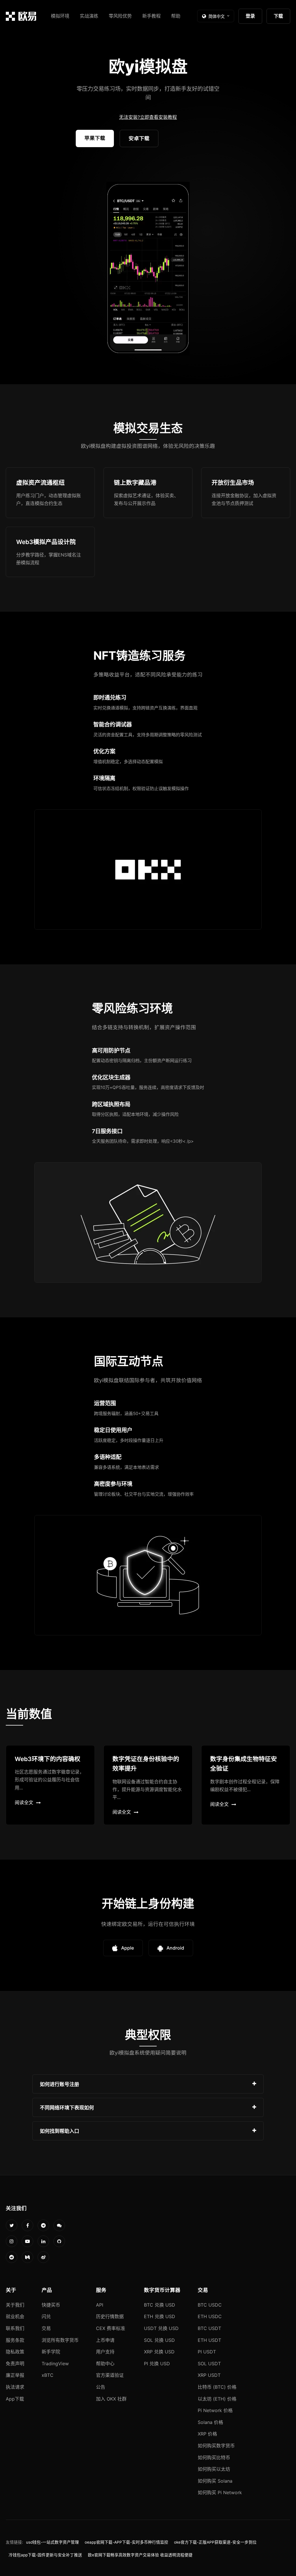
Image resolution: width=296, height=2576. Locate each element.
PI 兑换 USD (157, 2364)
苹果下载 (95, 138)
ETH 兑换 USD (160, 2316)
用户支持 (105, 2352)
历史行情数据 (110, 2316)
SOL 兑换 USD (159, 2340)
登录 (250, 16)
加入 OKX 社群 (111, 2399)
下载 (278, 16)
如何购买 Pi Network (220, 2492)
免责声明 (15, 2364)
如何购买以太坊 (214, 2469)
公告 (101, 2387)
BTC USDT (209, 2328)
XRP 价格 (207, 2434)
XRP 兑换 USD (159, 2352)
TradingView (55, 2364)
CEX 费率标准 (111, 2328)
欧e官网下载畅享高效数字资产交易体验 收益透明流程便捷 (140, 2555)
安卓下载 (139, 138)
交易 (46, 2328)
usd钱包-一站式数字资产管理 (52, 2542)
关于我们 (15, 2305)
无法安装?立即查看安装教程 (148, 117)
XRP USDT (209, 2375)
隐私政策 (15, 2352)
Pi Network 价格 (215, 2410)
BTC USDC (210, 2305)
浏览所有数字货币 (60, 2340)
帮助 (176, 16)
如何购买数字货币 (216, 2446)
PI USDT (207, 2352)
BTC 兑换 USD (160, 2305)
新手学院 (51, 2352)
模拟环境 (60, 16)
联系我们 (15, 2328)
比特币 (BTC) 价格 (217, 2387)
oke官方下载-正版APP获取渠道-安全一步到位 (215, 2542)
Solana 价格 (210, 2422)
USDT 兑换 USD (161, 2328)
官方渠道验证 (110, 2375)
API (100, 2305)
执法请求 (15, 2387)
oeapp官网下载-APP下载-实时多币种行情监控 (126, 2542)
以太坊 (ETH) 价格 (217, 2399)
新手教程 (151, 16)
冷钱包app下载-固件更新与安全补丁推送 (45, 2555)
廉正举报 (15, 2375)
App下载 (15, 2399)
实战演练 (89, 16)
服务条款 (15, 2340)
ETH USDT (209, 2340)
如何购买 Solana (215, 2481)
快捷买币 (51, 2305)
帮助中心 (105, 2364)
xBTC (48, 2375)
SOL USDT (209, 2364)
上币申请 (105, 2340)
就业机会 (15, 2316)
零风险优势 (120, 16)
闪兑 (46, 2316)
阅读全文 (24, 1802)
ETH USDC (210, 2316)
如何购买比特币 (214, 2457)
